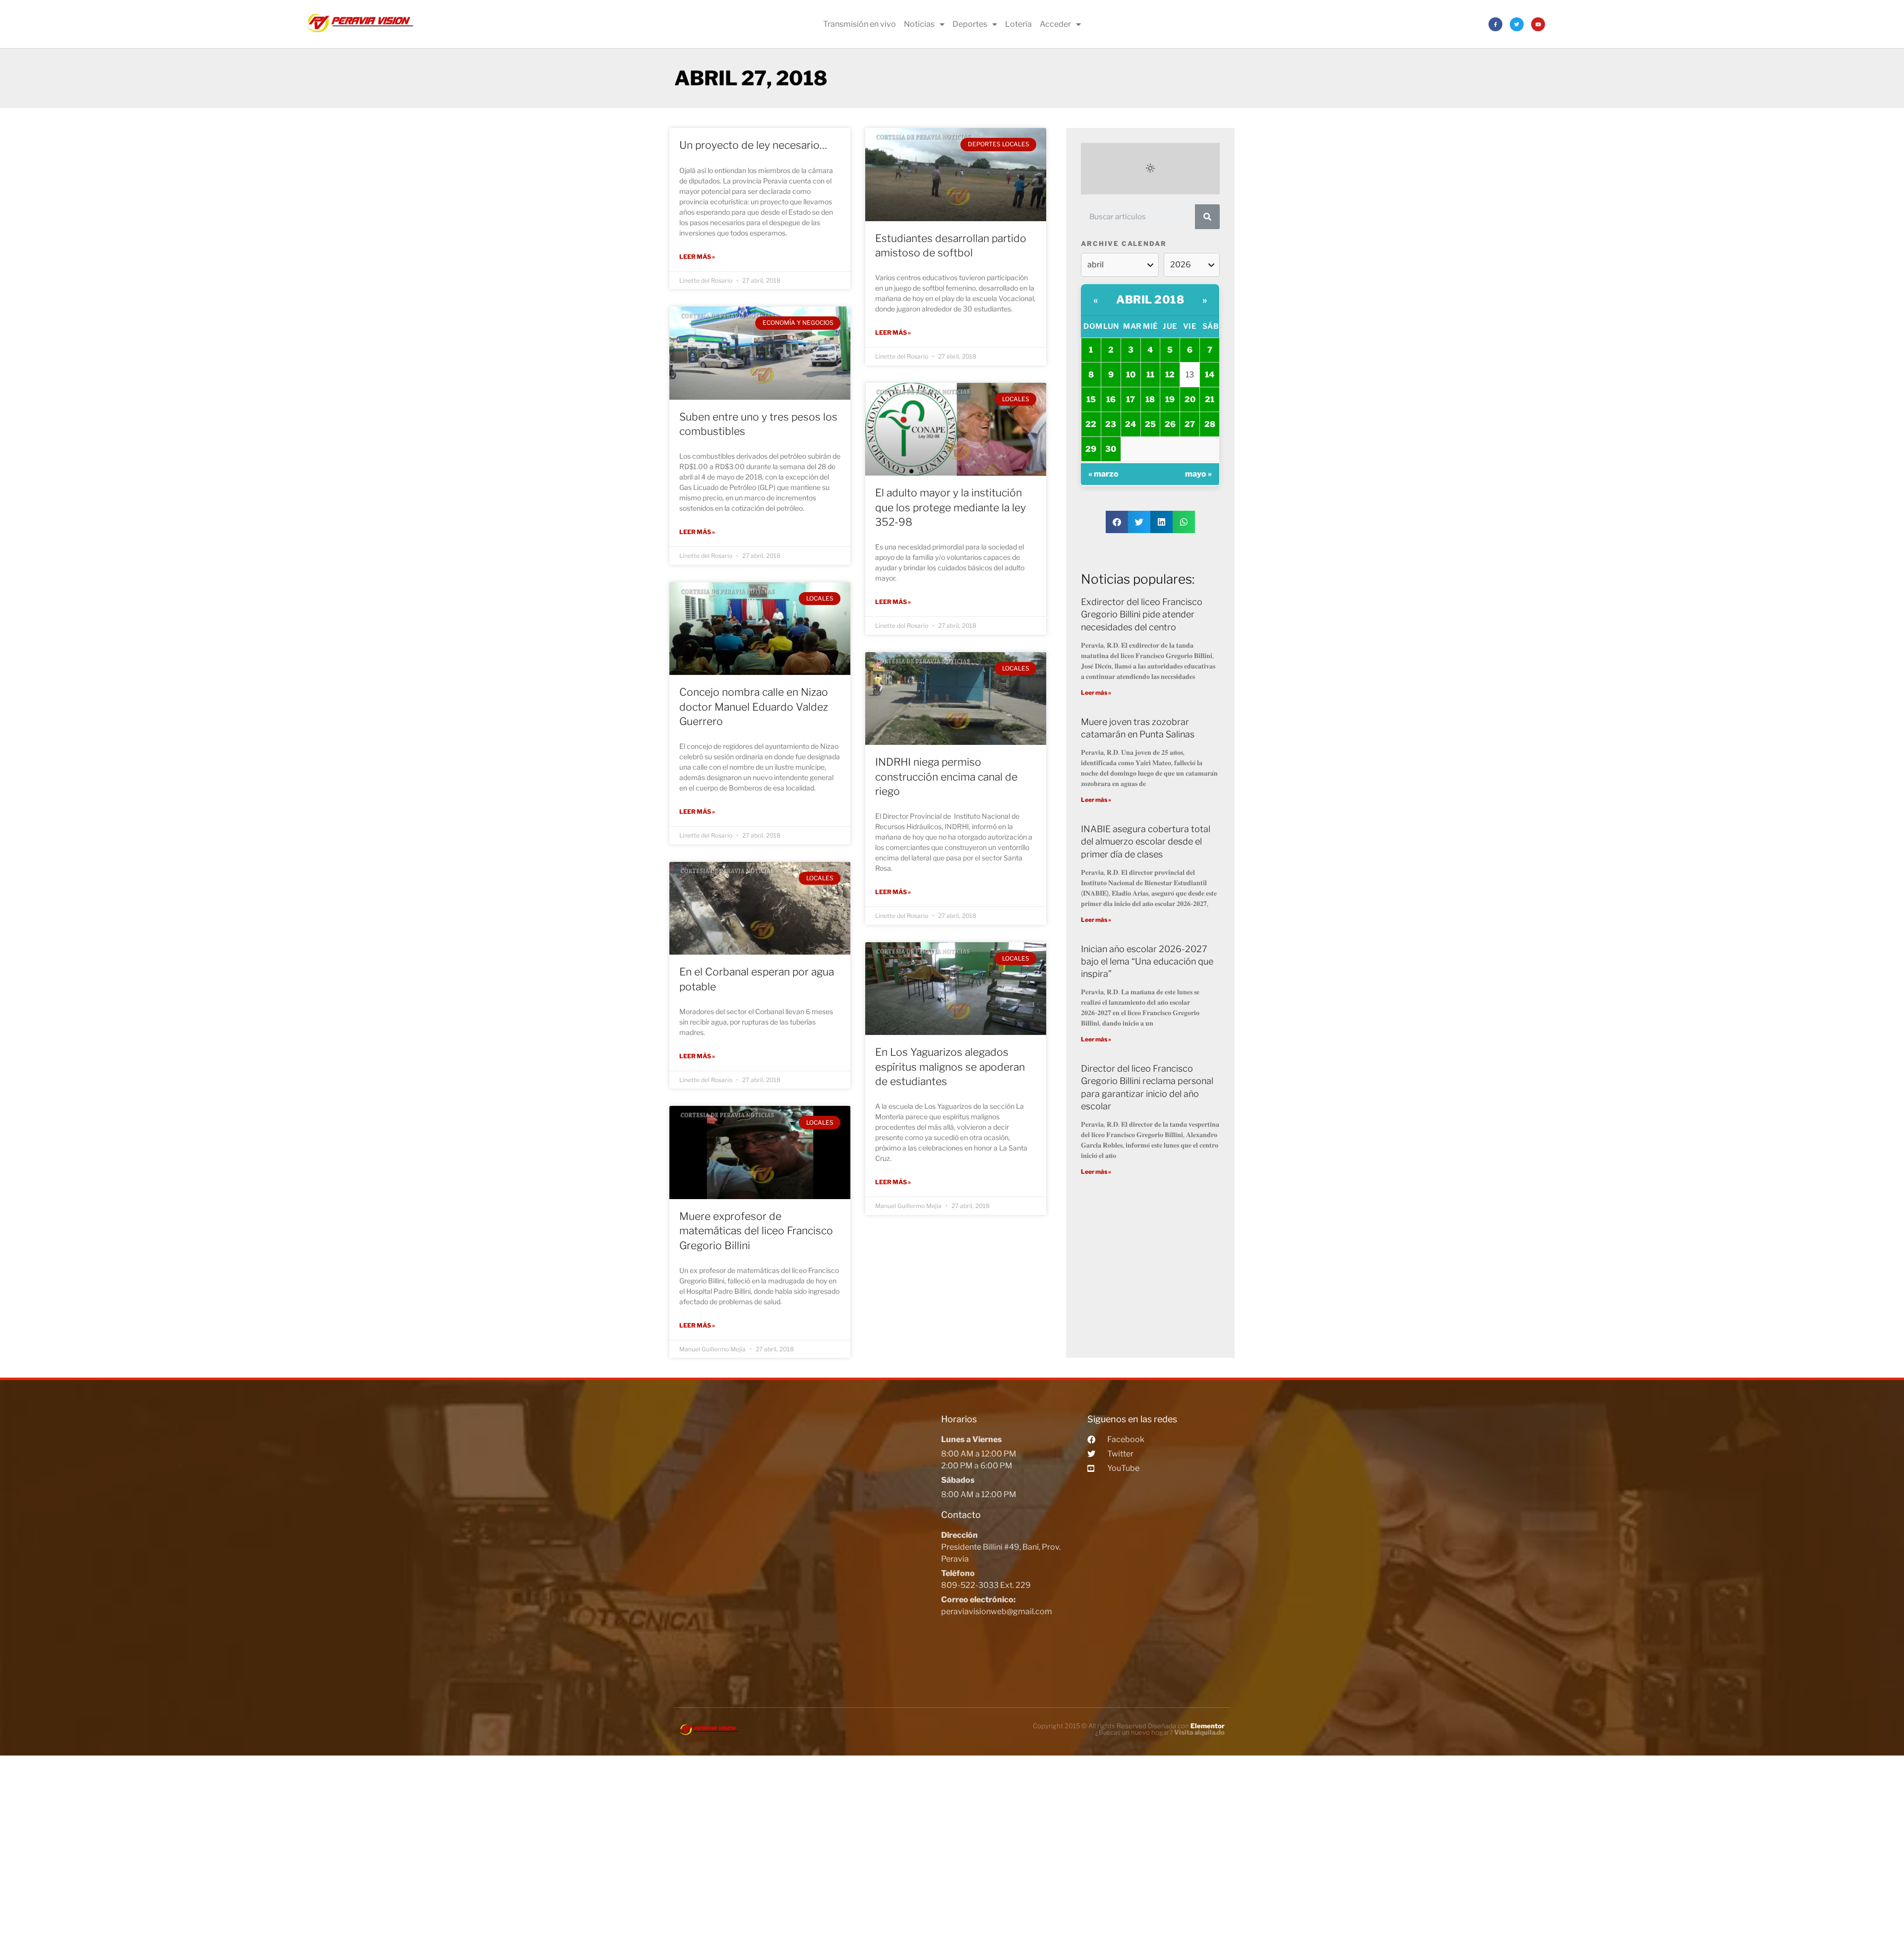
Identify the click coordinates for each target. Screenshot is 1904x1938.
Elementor (1208, 1726)
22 (1091, 424)
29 (1091, 449)
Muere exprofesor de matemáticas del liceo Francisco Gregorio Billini (756, 1231)
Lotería (1018, 24)
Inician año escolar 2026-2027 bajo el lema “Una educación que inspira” (1147, 961)
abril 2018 (1150, 300)
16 (1111, 399)
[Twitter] (1517, 24)
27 (1190, 424)
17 (1130, 399)
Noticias (919, 24)
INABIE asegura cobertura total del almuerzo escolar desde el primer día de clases (1146, 841)
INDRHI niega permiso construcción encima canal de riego (946, 777)
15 (1091, 399)
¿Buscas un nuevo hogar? (1160, 1732)
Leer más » (697, 257)
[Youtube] (1538, 24)
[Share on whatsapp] (1184, 522)
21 (1210, 399)
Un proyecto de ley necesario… (753, 145)
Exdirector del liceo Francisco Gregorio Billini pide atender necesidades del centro (1142, 614)
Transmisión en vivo (860, 24)
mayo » (1198, 474)
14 (1210, 375)
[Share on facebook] (1117, 522)
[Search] (1207, 217)
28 (1210, 424)
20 (1190, 399)
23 (1111, 424)
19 (1170, 399)
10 (1131, 375)
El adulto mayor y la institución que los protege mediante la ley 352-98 (951, 507)
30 (1111, 449)
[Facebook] (1495, 24)
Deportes (970, 24)
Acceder (1055, 24)
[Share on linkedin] (1161, 522)
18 (1150, 399)
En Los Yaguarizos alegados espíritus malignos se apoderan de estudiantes (950, 1067)
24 (1130, 424)
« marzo (1103, 474)
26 (1170, 424)
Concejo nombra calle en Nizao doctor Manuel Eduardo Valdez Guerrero (754, 707)
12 (1170, 375)
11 (1150, 375)
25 (1150, 424)
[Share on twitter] (1139, 522)
